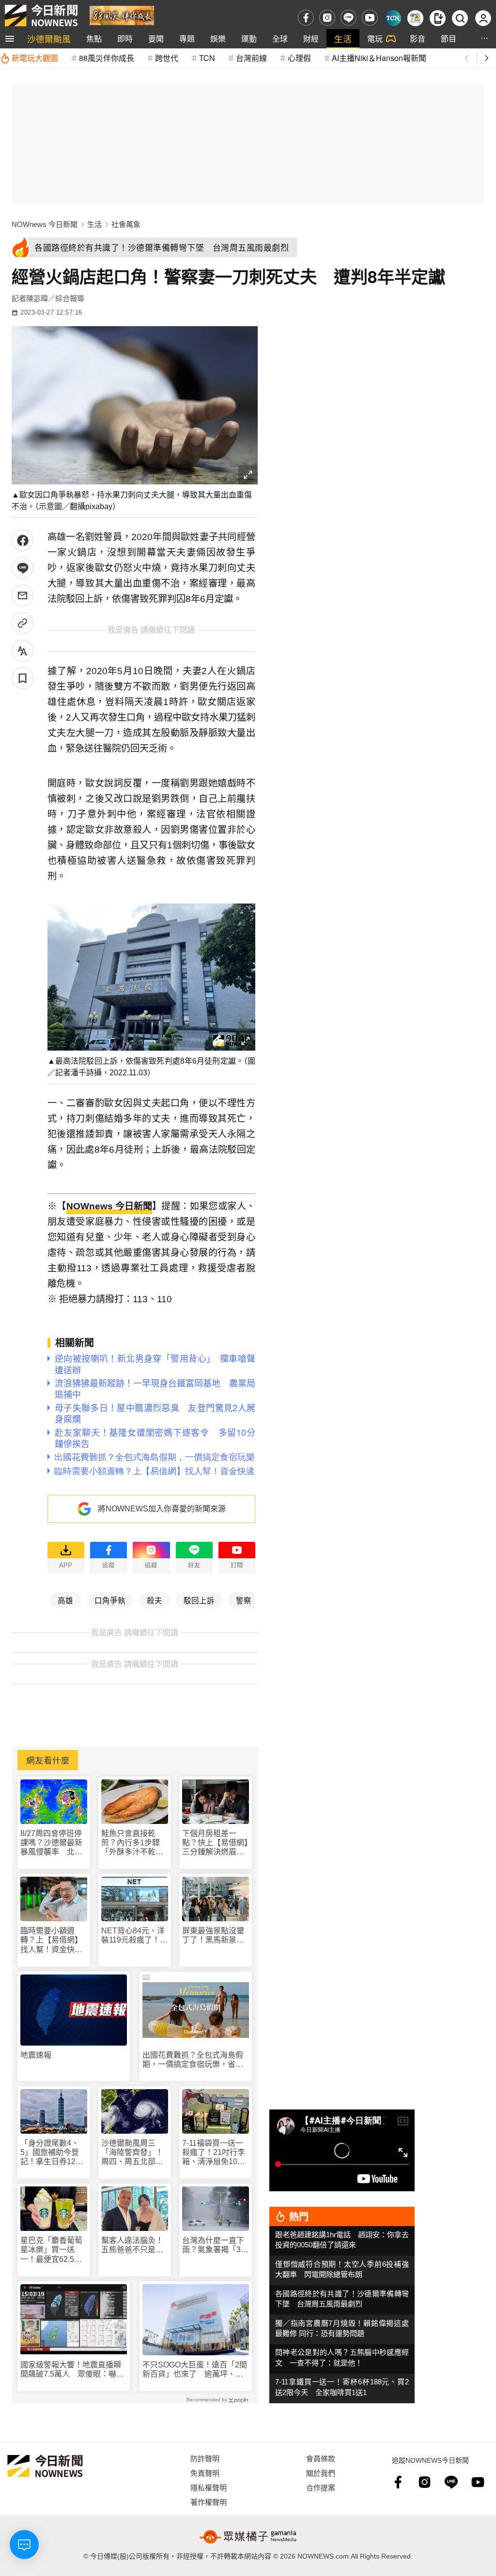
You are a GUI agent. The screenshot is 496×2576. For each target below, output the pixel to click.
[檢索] (460, 18)
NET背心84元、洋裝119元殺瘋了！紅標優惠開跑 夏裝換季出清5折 (134, 1936)
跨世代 (167, 58)
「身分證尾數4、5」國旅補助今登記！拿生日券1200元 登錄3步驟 (52, 2153)
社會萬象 (126, 224)
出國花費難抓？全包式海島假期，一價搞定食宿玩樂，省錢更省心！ (193, 2060)
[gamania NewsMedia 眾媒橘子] (248, 2537)
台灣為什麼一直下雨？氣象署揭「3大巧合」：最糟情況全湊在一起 (215, 2245)
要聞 (156, 38)
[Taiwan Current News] (393, 18)
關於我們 (321, 2473)
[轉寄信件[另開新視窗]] (23, 595)
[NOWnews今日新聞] (41, 15)
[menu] (10, 39)
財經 (311, 38)
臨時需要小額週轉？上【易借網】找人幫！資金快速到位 (51, 1940)
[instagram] (327, 18)
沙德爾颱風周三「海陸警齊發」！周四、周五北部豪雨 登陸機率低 (132, 2153)
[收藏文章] (23, 678)
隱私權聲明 (209, 2487)
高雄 (65, 1600)
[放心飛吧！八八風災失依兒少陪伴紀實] (122, 15)
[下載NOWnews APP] (438, 18)
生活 (343, 38)
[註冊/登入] (483, 18)
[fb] (306, 18)
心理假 (299, 58)
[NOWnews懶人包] (415, 18)
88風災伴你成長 (107, 58)
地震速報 (36, 2055)
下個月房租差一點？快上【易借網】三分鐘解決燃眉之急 (215, 1843)
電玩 (375, 38)
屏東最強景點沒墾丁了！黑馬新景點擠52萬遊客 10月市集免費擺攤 (214, 1936)
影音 (418, 38)
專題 (187, 38)
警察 (244, 1600)
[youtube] (370, 18)
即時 (125, 38)
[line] (349, 18)
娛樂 (218, 38)
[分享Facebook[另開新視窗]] (23, 540)
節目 (449, 38)
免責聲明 (205, 2473)
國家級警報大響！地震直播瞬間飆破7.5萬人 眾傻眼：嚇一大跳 (72, 2370)
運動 (249, 38)
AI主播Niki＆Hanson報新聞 (379, 58)
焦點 (94, 38)
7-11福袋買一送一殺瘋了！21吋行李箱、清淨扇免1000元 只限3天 (214, 2153)
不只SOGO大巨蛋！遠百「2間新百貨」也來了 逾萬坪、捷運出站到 (195, 2370)
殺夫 (155, 1600)
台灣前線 (251, 58)
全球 (280, 38)
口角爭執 (110, 1600)
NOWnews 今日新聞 (45, 224)
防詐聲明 (205, 2458)
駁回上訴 (199, 1600)
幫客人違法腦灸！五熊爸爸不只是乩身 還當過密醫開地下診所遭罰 (132, 2245)
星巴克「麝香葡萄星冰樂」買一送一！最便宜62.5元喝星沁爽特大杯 (51, 2250)
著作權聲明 (209, 2502)
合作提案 (321, 2487)
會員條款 (321, 2458)
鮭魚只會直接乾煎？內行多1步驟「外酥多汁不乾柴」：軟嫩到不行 (131, 1843)
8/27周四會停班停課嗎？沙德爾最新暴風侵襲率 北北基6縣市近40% (51, 1843)
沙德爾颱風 (49, 38)
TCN (207, 58)
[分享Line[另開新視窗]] (23, 568)
